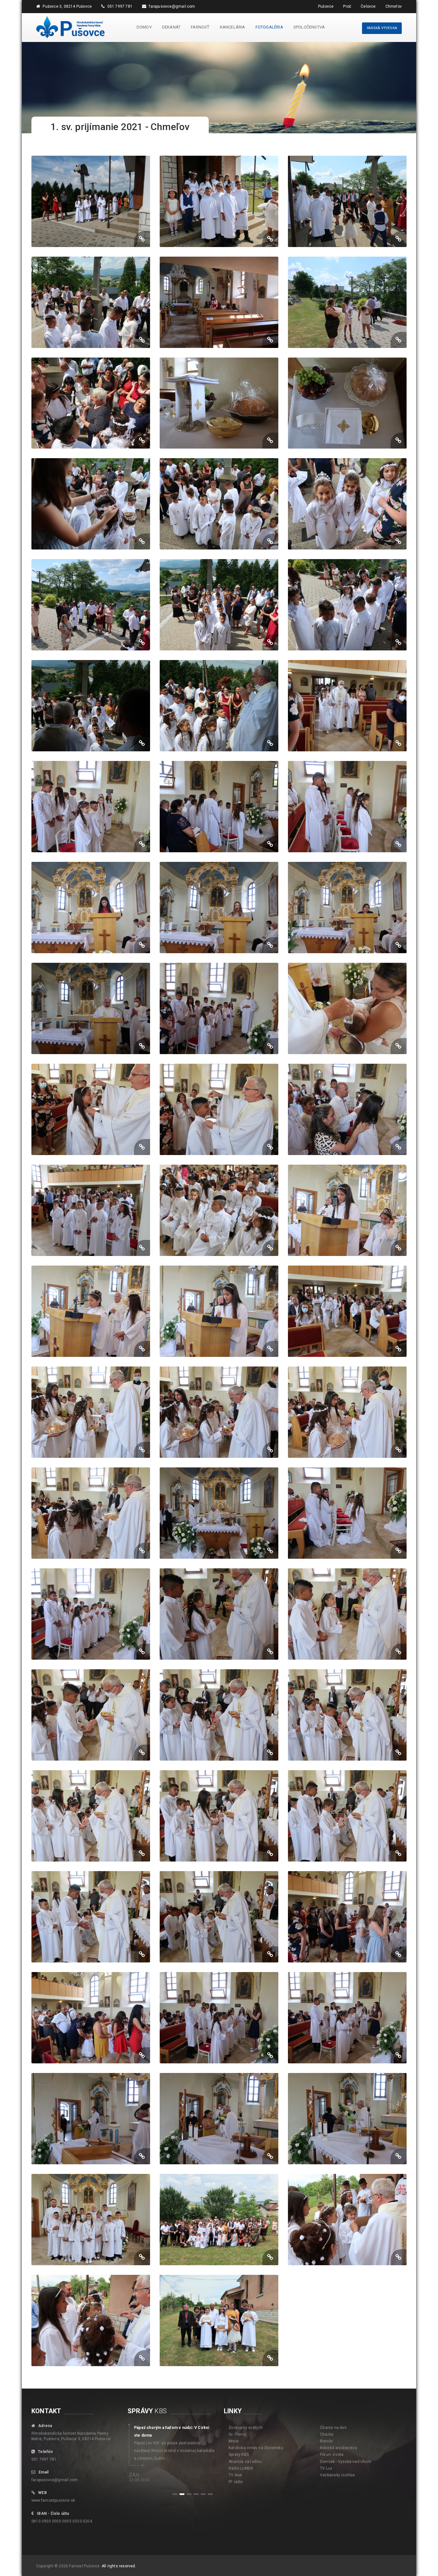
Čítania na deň (333, 2428)
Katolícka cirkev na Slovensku (256, 2448)
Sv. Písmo (237, 2434)
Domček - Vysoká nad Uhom (346, 2462)
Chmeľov (394, 6)
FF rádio (236, 2482)
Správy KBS (239, 2455)
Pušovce (326, 6)
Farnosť (200, 27)
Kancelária (233, 27)
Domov (144, 27)
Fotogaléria (269, 27)
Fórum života (332, 2455)
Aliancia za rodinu (245, 2462)
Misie (234, 2441)
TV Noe (235, 2475)
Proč (347, 6)
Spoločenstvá (309, 27)
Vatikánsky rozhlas (338, 2475)
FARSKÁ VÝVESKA (382, 28)
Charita (327, 2434)
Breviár (326, 2441)
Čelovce (368, 6)
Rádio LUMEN (241, 2468)
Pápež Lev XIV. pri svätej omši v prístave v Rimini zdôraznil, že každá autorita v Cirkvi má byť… (173, 2443)
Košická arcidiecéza (339, 2448)
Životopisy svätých (246, 2428)
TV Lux (326, 2468)
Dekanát (171, 27)
